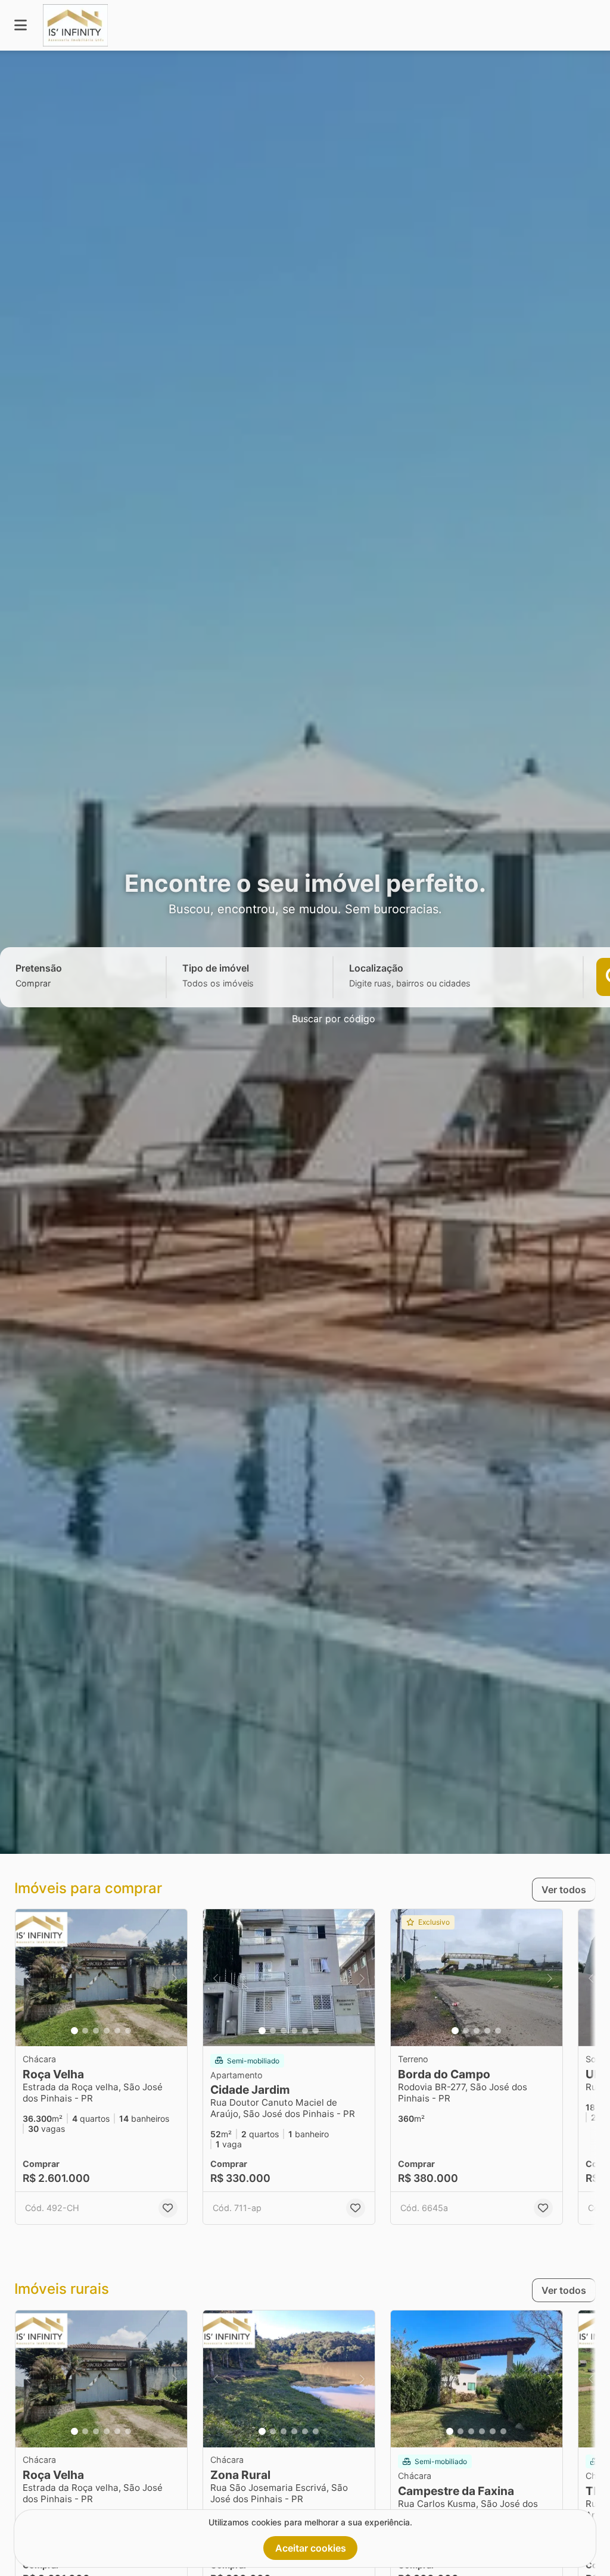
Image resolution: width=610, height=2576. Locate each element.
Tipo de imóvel (216, 968)
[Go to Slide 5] (117, 2031)
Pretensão (39, 968)
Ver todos (564, 1890)
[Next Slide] (175, 1978)
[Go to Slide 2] (85, 2031)
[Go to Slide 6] (128, 2031)
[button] (101, 1978)
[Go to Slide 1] (74, 2031)
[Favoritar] (168, 2208)
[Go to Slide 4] (107, 2031)
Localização (376, 968)
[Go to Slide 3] (96, 2031)
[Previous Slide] (28, 1978)
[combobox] (54, 983)
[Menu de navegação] (21, 25)
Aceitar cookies (311, 2548)
